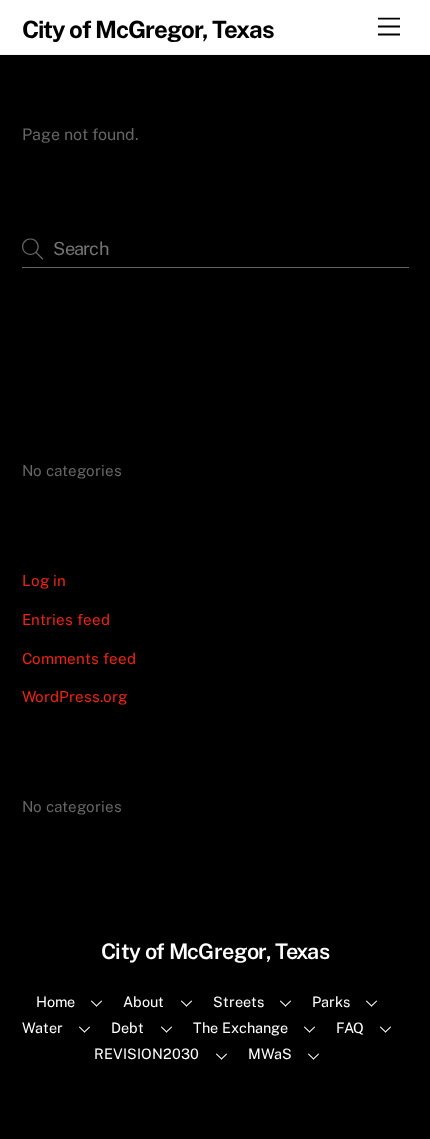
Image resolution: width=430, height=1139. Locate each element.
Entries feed (66, 619)
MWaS (270, 1053)
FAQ (350, 1027)
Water (42, 1027)
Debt (127, 1027)
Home (55, 1001)
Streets (238, 1001)
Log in (44, 580)
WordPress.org (74, 696)
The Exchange (240, 1027)
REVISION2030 (146, 1053)
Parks (331, 1001)
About (143, 1001)
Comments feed (79, 658)
